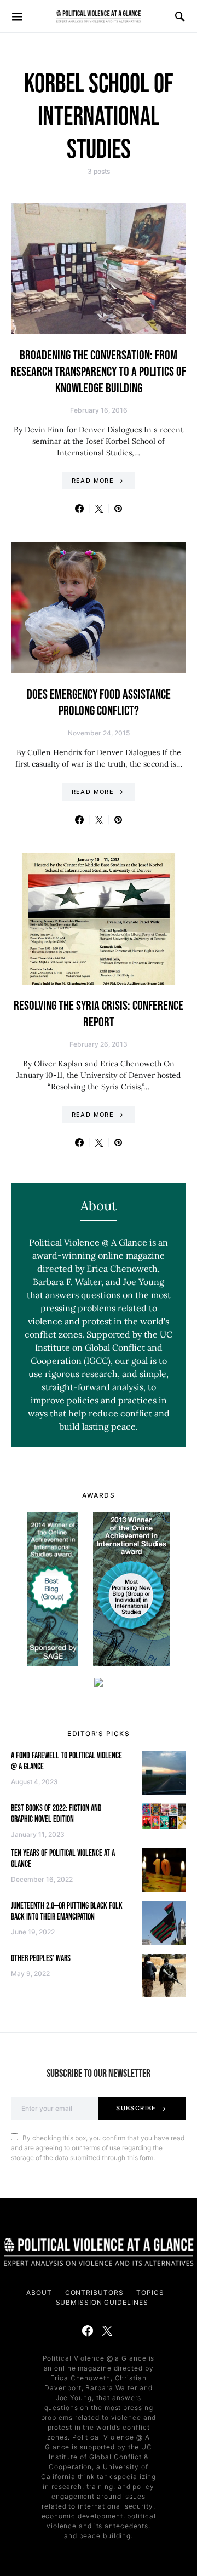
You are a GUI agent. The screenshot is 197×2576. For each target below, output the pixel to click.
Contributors (94, 2292)
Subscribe (136, 2108)
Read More (93, 481)
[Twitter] (107, 2331)
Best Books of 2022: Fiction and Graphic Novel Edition (56, 1814)
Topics (150, 2292)
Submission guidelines (102, 2302)
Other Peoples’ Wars (41, 1959)
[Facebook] (88, 2331)
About (39, 2292)
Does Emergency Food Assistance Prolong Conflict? (99, 703)
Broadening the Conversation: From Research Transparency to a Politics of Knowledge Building (99, 372)
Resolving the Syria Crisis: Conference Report (99, 1014)
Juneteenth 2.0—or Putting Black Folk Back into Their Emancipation (67, 1912)
